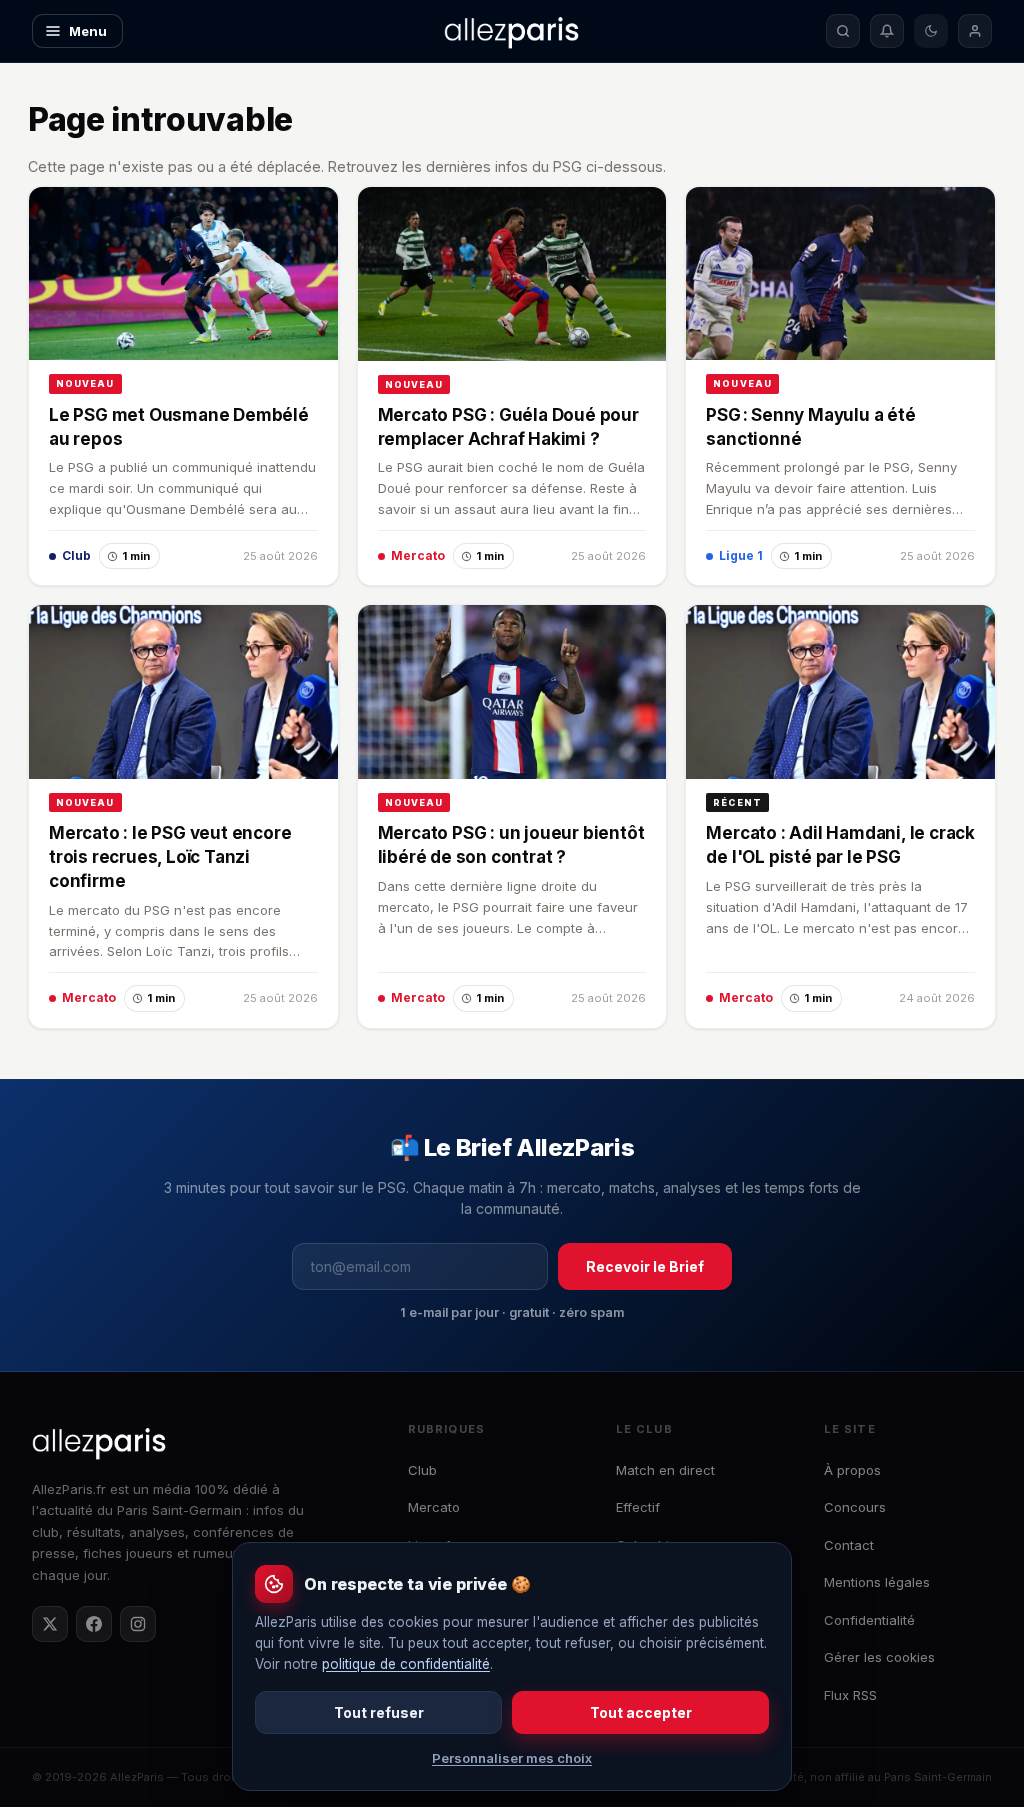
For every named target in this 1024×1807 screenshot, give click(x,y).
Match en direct (665, 1470)
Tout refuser (379, 1712)
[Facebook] (94, 1624)
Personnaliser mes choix (512, 1758)
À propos (852, 1470)
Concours (855, 1507)
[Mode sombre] (931, 31)
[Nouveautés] (887, 31)
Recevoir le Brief (645, 1266)
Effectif (638, 1507)
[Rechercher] (843, 31)
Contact (849, 1545)
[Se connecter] (975, 31)
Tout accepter (641, 1712)
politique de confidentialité (406, 1664)
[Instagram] (138, 1624)
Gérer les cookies (879, 1657)
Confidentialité (869, 1620)
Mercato (434, 1507)
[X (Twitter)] (50, 1624)
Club (422, 1470)
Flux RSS (850, 1695)
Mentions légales (877, 1582)
